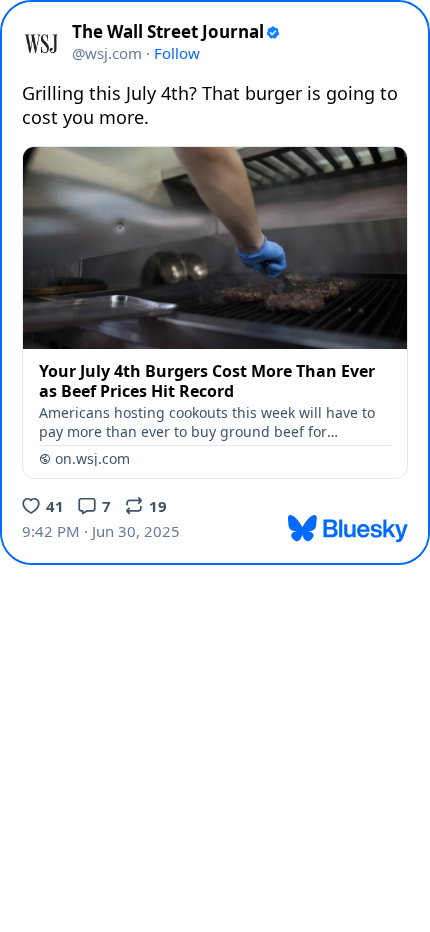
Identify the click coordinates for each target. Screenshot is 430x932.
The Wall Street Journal (168, 32)
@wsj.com (107, 53)
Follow (177, 53)
